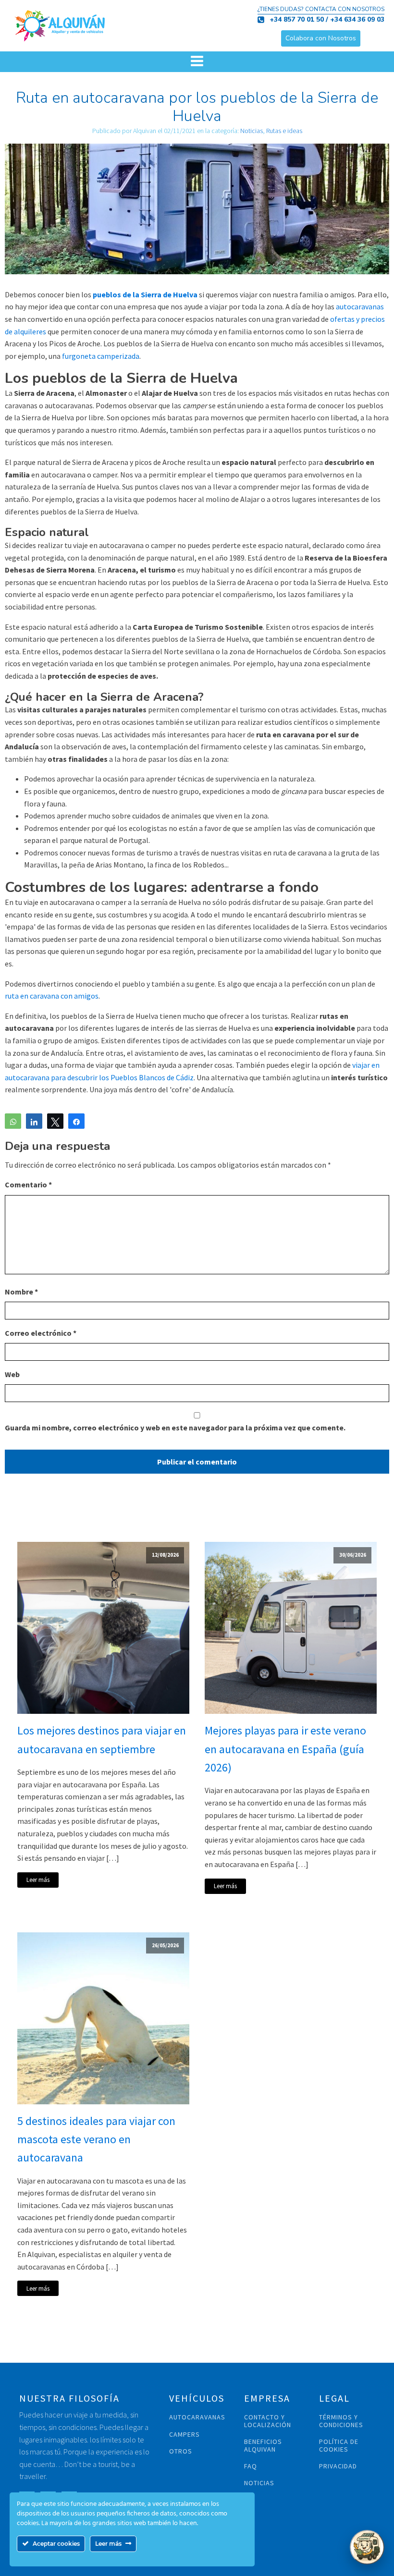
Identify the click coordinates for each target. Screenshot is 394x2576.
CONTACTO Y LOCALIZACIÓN (268, 2421)
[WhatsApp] (13, 1121)
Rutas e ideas (284, 131)
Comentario (28, 1184)
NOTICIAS (259, 2483)
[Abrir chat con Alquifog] (367, 2547)
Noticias (252, 131)
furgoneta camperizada (100, 356)
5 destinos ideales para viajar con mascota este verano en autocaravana (96, 2139)
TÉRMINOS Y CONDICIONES (341, 2421)
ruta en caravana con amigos (52, 996)
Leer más (38, 1880)
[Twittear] (55, 1121)
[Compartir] (34, 1121)
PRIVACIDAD (338, 2466)
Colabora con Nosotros (321, 38)
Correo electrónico (41, 1333)
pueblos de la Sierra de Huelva (145, 294)
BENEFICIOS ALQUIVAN (263, 2446)
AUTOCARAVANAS (197, 2417)
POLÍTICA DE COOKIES (339, 2446)
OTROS (181, 2451)
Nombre (21, 1292)
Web (12, 1374)
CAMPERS (185, 2435)
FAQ (251, 2466)
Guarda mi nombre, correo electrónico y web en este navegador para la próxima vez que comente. (175, 1428)
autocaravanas (359, 306)
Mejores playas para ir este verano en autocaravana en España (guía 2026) (285, 1749)
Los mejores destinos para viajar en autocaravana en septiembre (102, 1740)
